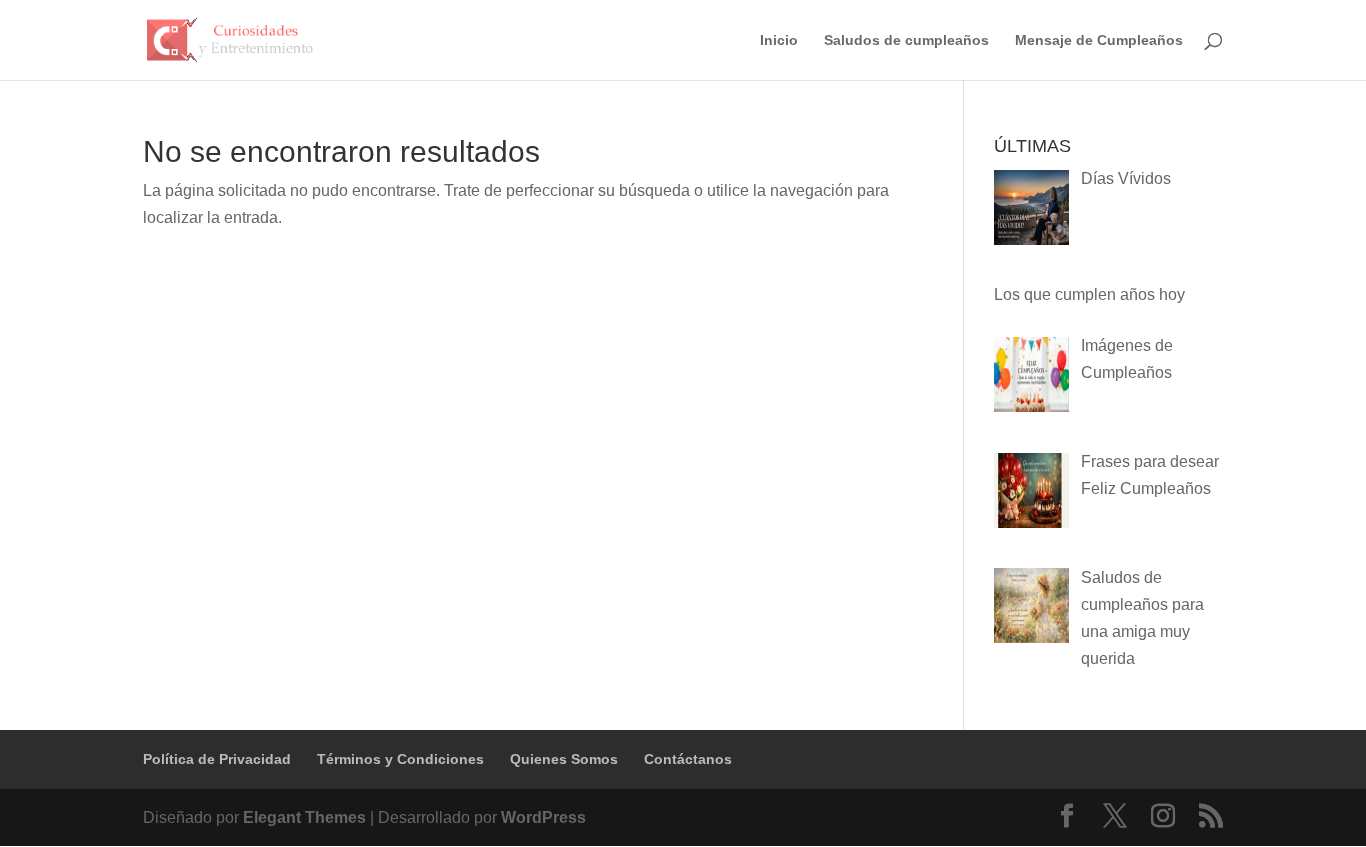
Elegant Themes (304, 817)
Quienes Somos (564, 759)
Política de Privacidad (217, 759)
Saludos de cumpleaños (906, 40)
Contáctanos (688, 759)
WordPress (543, 817)
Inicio (779, 40)
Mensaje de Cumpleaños (1099, 40)
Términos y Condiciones (400, 759)
